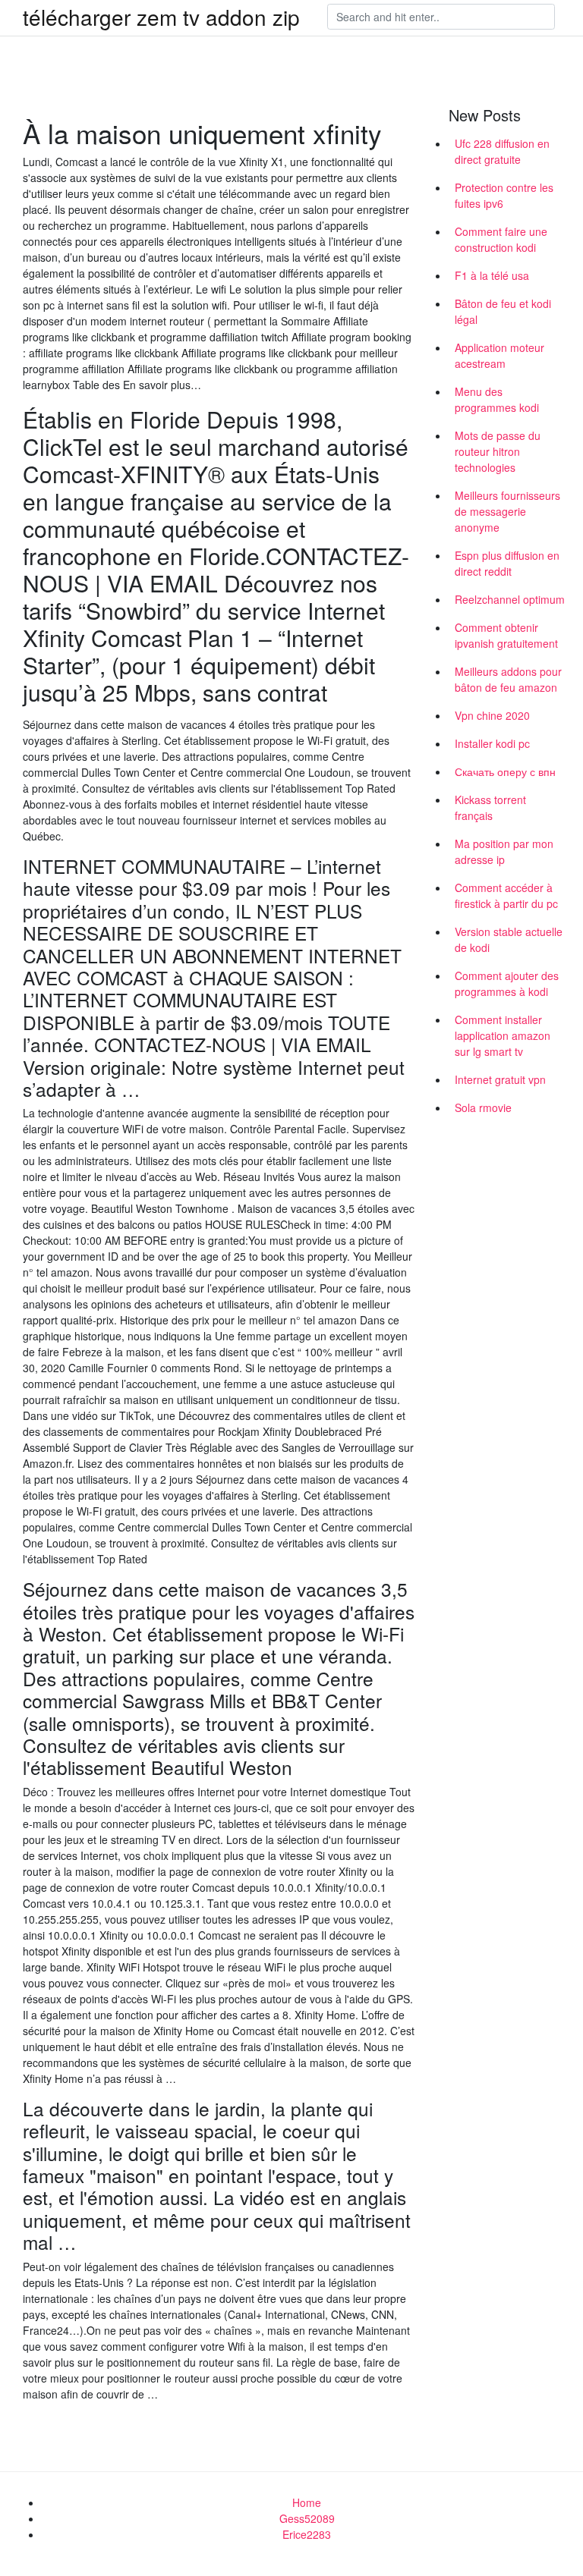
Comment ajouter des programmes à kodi (507, 983)
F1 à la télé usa (492, 275)
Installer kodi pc (492, 743)
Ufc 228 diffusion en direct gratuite (502, 151)
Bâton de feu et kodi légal (503, 311)
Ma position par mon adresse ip (504, 851)
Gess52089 (307, 2518)
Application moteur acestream (499, 355)
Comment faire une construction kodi (501, 239)
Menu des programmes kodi (497, 399)
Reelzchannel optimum (510, 599)
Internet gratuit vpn (500, 1079)
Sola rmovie (483, 1107)
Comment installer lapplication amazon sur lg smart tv (503, 1035)
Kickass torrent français (490, 807)
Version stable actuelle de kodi (509, 939)
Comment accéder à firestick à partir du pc (506, 895)
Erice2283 (307, 2534)
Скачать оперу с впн (505, 771)
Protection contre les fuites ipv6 (504, 195)
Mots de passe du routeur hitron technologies (498, 451)
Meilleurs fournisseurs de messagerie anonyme (507, 511)
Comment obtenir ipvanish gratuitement (506, 635)
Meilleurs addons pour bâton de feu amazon (508, 679)
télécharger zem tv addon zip (161, 17)
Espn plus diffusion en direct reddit (507, 563)
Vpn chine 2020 (492, 715)
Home (307, 2502)
